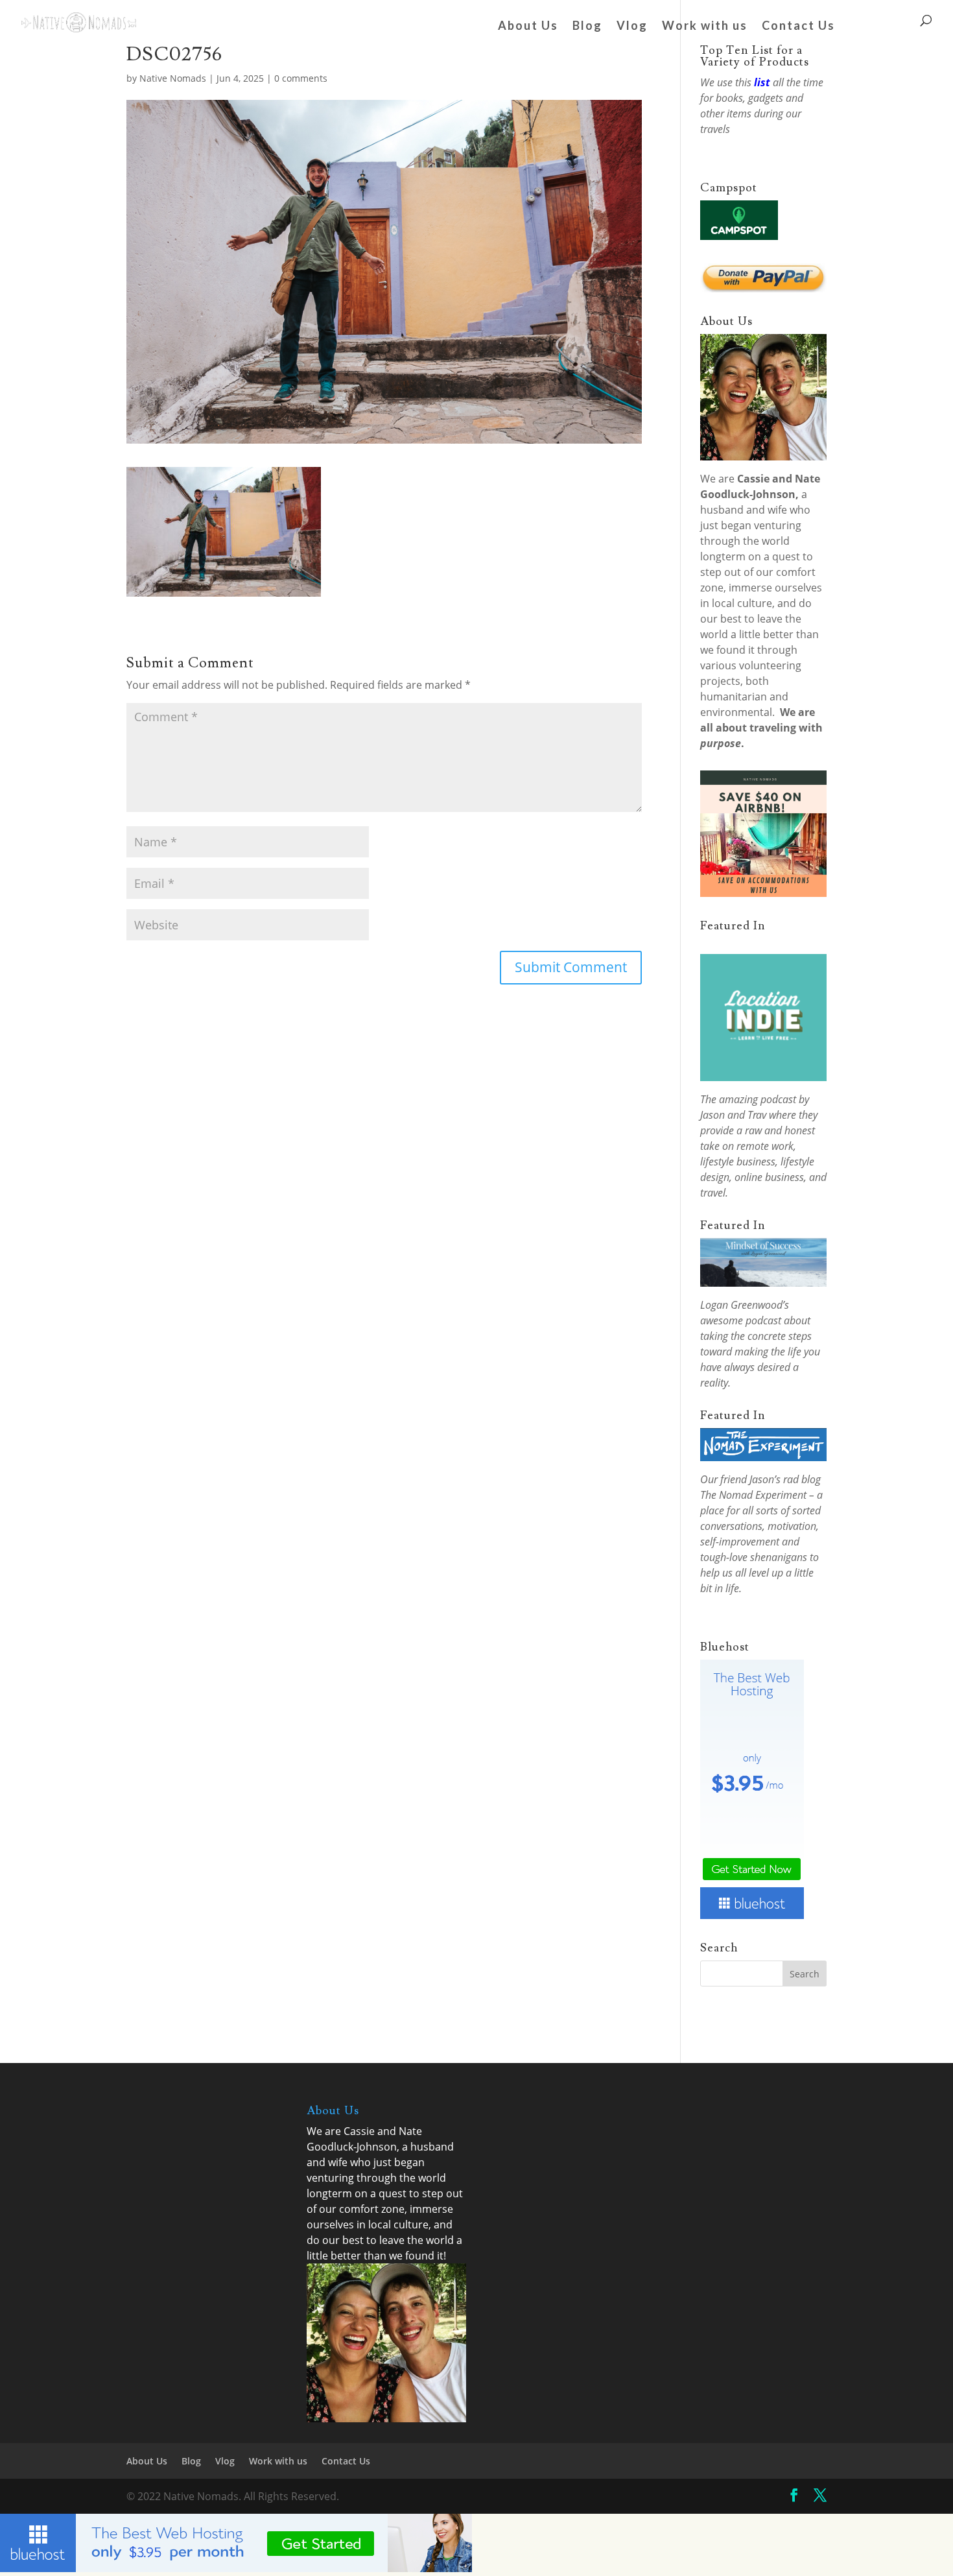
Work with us (705, 27)
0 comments (301, 78)
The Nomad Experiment (753, 1495)
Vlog (632, 27)
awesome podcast (741, 1320)
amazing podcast (758, 1099)
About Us (528, 27)
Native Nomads (173, 78)
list (762, 82)
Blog (587, 27)
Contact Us (798, 27)
